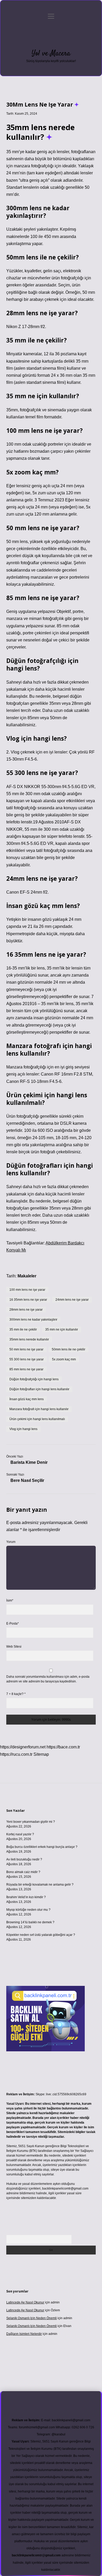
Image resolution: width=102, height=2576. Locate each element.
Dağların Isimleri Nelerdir (24, 2334)
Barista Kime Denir (29, 1462)
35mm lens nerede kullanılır (29, 1339)
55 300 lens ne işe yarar (27, 1359)
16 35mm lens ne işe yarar (28, 1300)
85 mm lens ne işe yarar (26, 1369)
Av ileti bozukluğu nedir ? (24, 1859)
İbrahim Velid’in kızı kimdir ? (26, 1897)
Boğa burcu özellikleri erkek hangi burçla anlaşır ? (42, 1847)
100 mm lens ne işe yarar (27, 1290)
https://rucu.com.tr (16, 1754)
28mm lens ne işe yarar (26, 1310)
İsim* (10, 1600)
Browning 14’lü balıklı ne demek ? (30, 1922)
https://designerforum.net (23, 1747)
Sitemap (41, 1754)
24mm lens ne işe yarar (72, 1300)
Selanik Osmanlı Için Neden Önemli (32, 2318)
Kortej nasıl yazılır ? (20, 1834)
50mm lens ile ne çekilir (69, 1349)
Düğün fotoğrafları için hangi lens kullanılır (39, 1389)
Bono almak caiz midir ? (23, 1872)
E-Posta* (13, 1624)
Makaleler (27, 1276)
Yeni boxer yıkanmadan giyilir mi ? (31, 1822)
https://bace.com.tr (63, 1747)
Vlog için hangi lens (23, 1429)
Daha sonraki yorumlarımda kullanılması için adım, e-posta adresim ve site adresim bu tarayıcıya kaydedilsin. (48, 1679)
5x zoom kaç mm (64, 1359)
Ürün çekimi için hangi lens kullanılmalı (37, 1419)
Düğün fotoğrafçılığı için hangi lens (34, 1379)
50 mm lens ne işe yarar (26, 1349)
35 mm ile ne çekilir (23, 1329)
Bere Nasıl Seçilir (27, 1480)
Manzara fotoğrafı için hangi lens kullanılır (39, 1409)
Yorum (11, 1542)
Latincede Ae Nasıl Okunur (25, 2302)
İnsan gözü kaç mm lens (27, 1399)
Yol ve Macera (51, 54)
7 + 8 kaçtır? (16, 1694)
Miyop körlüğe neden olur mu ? (28, 1910)
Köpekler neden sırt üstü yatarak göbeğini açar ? (41, 1935)
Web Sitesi (14, 1647)
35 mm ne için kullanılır (62, 1329)
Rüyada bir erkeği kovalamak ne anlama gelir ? (40, 1885)
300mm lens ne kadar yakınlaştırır (33, 1320)
